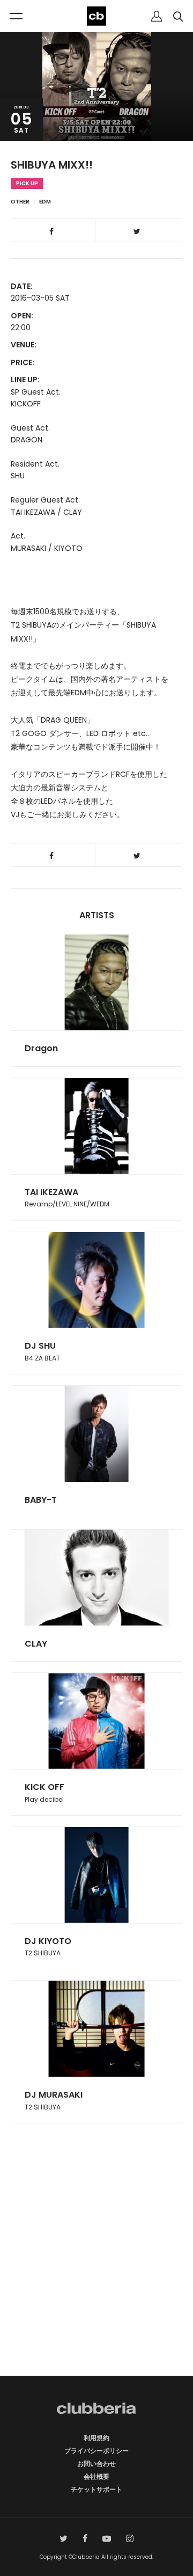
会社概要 (96, 2476)
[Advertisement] (96, 2268)
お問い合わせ (96, 2464)
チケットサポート (96, 2489)
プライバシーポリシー (96, 2451)
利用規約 (96, 2438)
